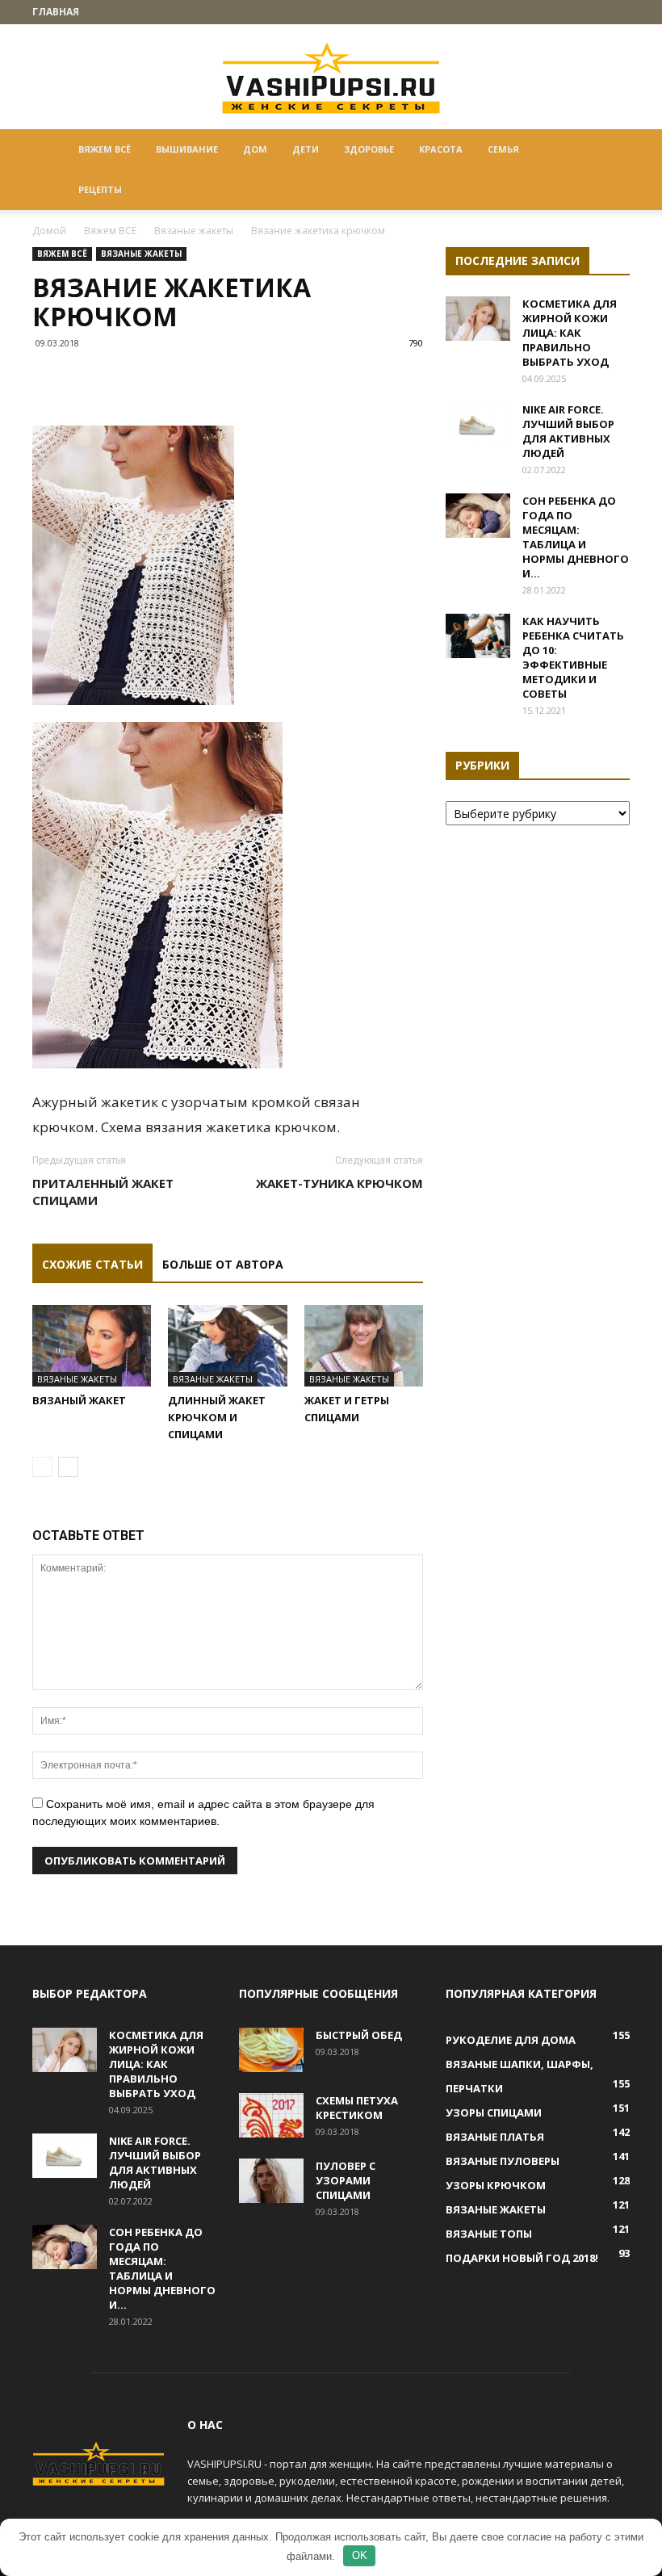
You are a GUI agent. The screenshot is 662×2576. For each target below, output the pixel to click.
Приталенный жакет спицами (103, 1192)
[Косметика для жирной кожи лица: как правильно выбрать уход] (478, 319)
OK (360, 2555)
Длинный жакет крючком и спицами (217, 1417)
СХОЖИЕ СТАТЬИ (92, 1264)
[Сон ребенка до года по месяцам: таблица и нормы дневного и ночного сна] (478, 516)
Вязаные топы (489, 2234)
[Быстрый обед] (271, 2050)
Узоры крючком (496, 2185)
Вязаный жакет (79, 1400)
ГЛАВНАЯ (56, 12)
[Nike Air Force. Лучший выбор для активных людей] (478, 424)
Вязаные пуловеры (503, 2161)
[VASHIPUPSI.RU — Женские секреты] (331, 78)
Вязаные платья (495, 2137)
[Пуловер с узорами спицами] (271, 2181)
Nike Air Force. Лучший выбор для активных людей (568, 431)
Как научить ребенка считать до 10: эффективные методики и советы (573, 657)
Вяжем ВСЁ (105, 149)
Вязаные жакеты (194, 231)
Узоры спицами (494, 2112)
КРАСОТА (441, 149)
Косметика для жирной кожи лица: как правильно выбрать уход (570, 333)
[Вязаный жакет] (92, 1346)
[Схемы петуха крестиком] (271, 2115)
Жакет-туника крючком (339, 1183)
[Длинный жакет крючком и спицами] (227, 1346)
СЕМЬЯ (503, 149)
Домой (49, 231)
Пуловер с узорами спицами (346, 2180)
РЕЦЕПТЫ (100, 189)
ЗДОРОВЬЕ (369, 149)
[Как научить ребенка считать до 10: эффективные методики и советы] (478, 636)
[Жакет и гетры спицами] (364, 1346)
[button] (610, 150)
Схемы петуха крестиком (357, 2108)
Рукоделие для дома (511, 2040)
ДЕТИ (306, 149)
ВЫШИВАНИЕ (187, 149)
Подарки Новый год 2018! (522, 2258)
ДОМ (255, 149)
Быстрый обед (359, 2035)
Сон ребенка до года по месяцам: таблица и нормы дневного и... (576, 537)
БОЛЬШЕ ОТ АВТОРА (223, 1264)
